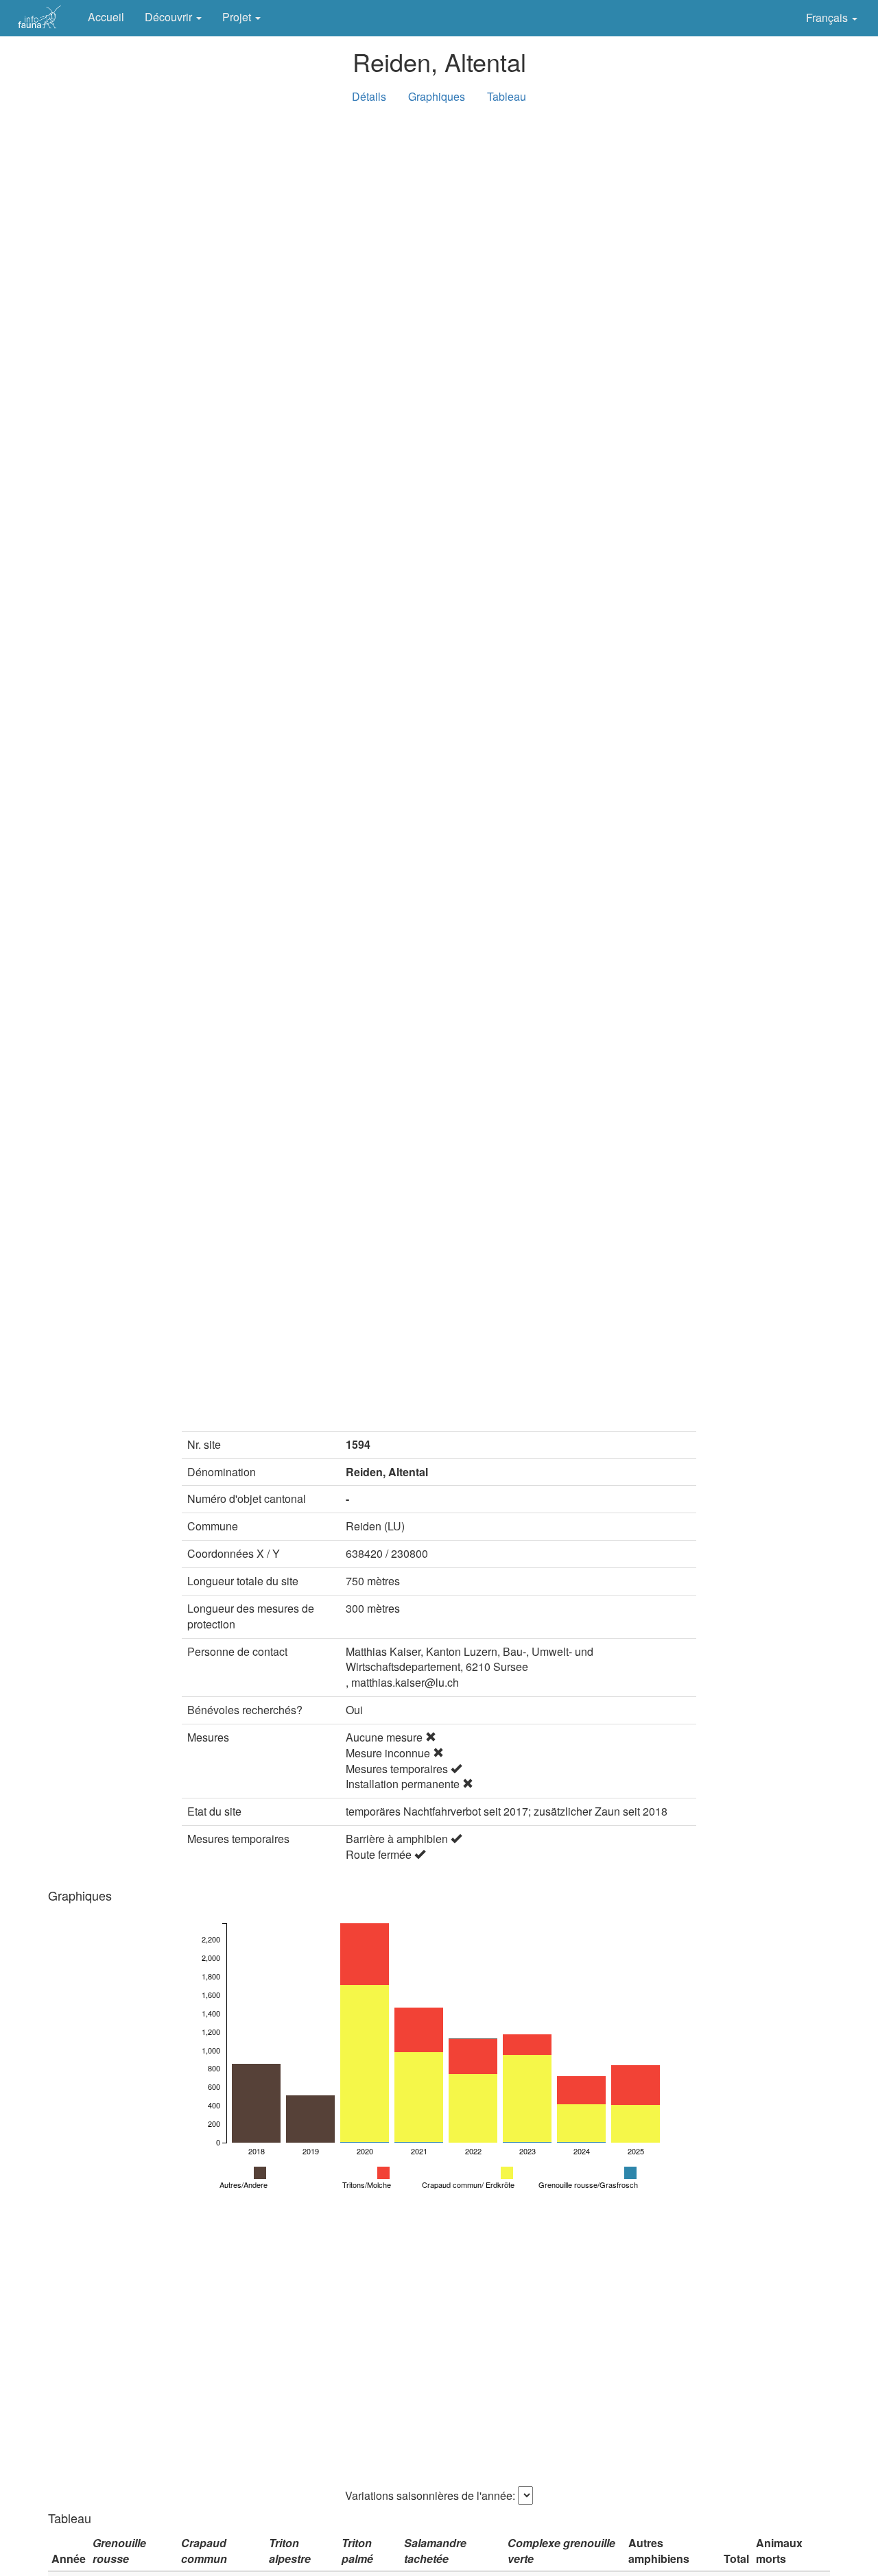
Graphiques (437, 96)
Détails (369, 96)
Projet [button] (238, 17)
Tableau (507, 96)
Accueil (106, 17)
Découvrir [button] (170, 17)
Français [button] (828, 17)
